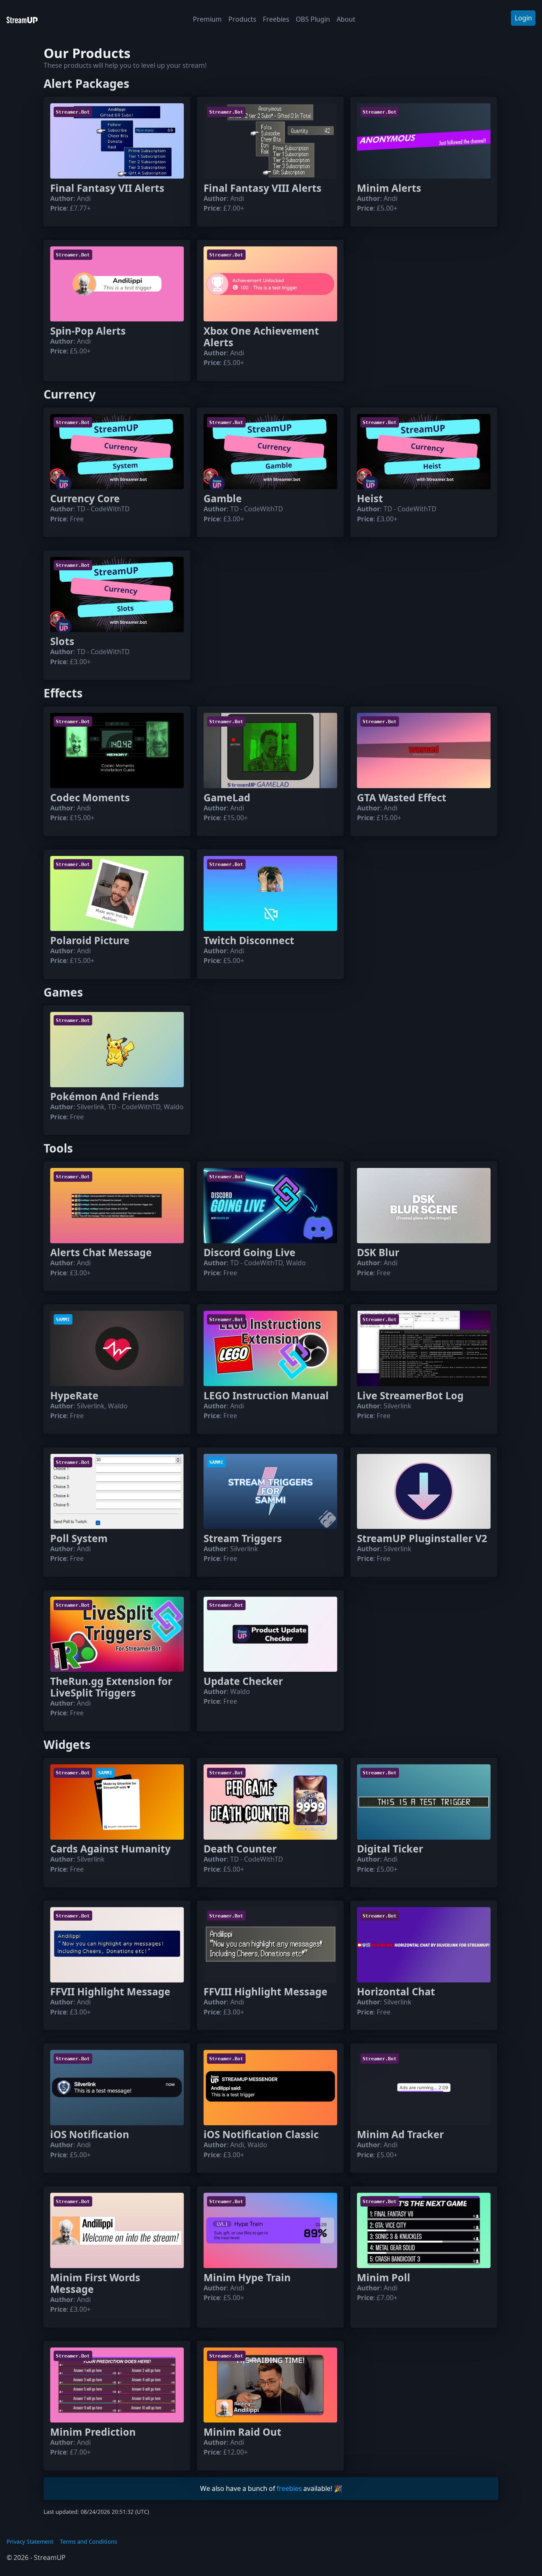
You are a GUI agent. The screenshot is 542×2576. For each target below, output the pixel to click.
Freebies (276, 19)
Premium (207, 19)
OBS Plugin (313, 19)
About (346, 19)
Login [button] (523, 18)
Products (242, 19)
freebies (289, 2488)
